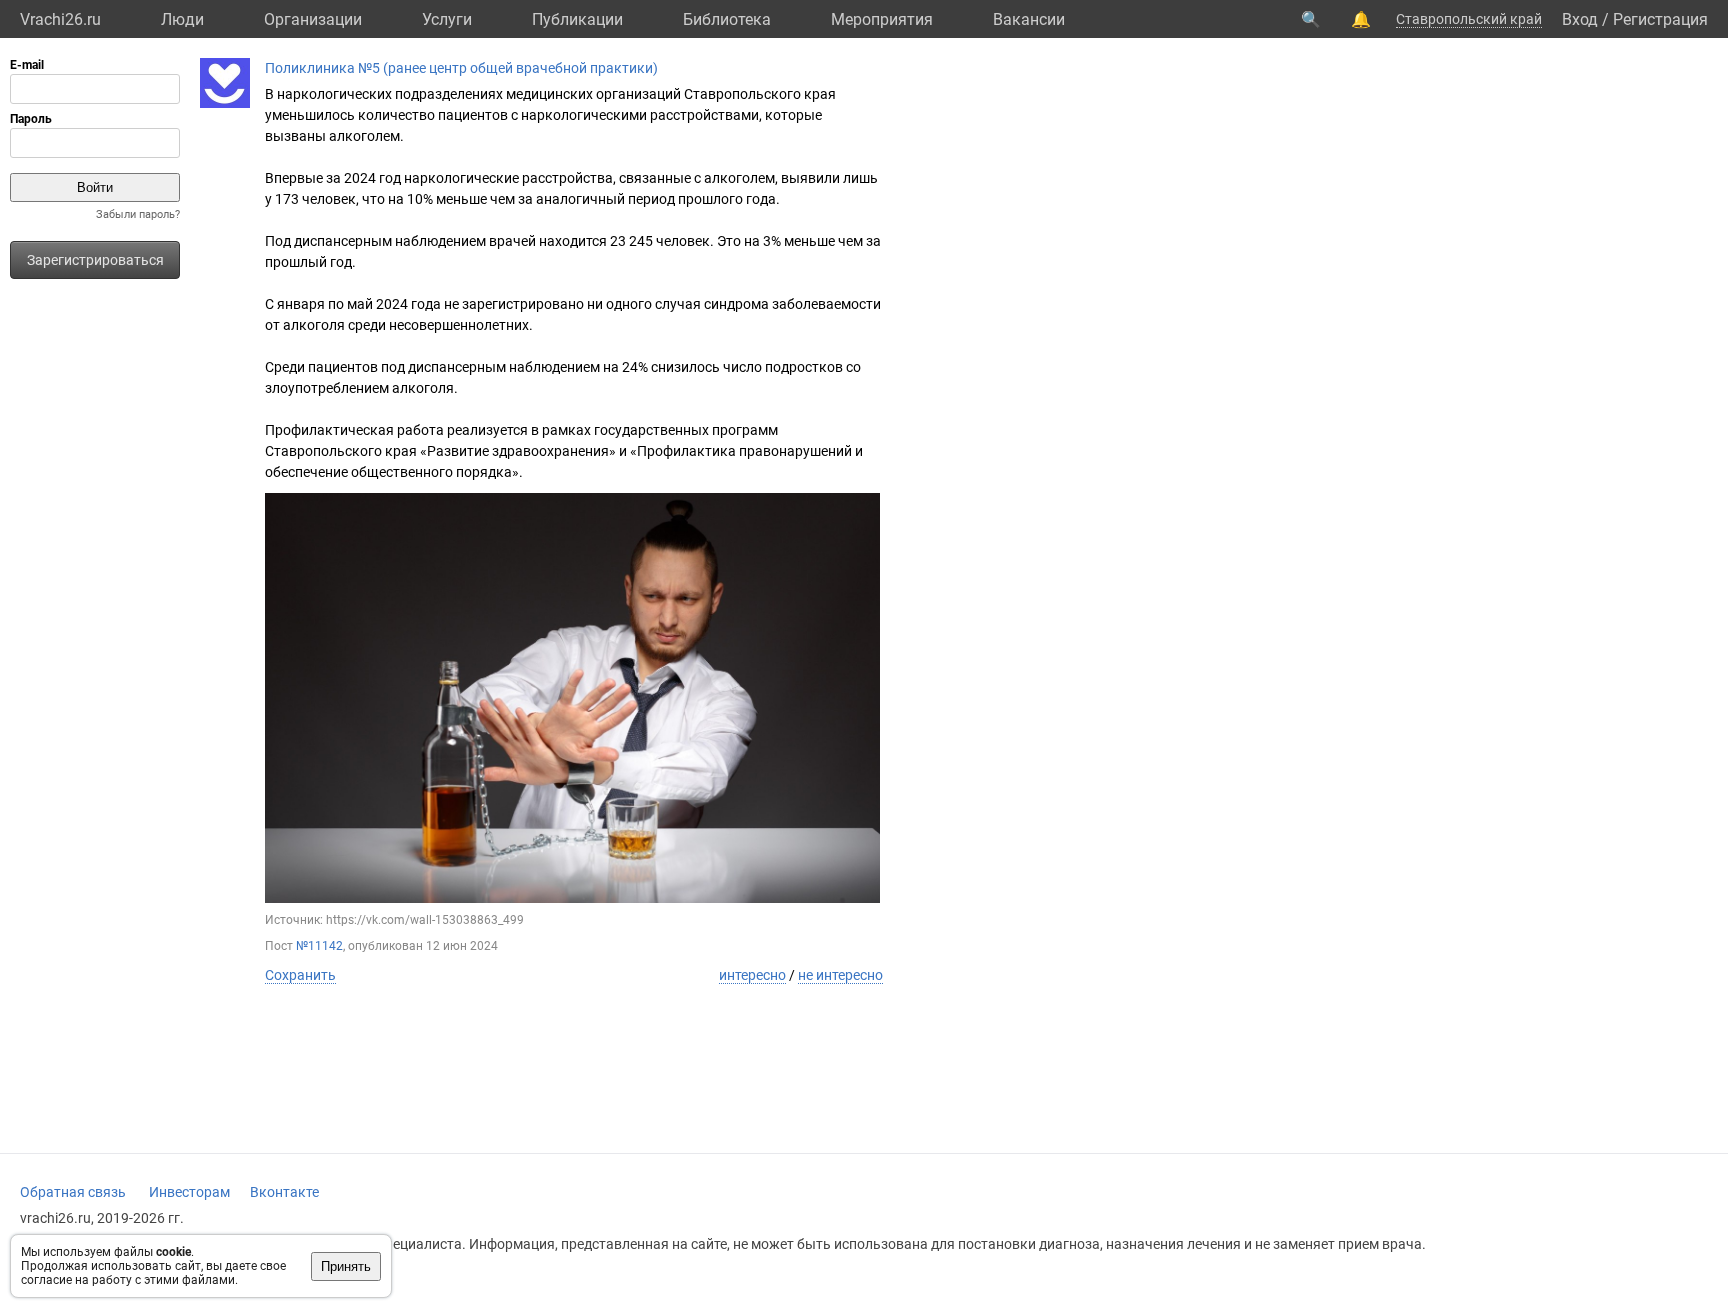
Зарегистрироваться (95, 260)
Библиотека (727, 19)
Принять (346, 1266)
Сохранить (300, 975)
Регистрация (1660, 19)
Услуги (447, 19)
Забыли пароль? (138, 214)
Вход (1580, 19)
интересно (752, 975)
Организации (313, 19)
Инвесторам (189, 1192)
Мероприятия (882, 19)
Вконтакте (284, 1192)
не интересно (840, 975)
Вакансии (1029, 19)
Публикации (577, 19)
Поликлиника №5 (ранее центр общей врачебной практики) (461, 68)
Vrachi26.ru (60, 19)
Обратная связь (73, 1192)
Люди (182, 19)
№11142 (319, 946)
